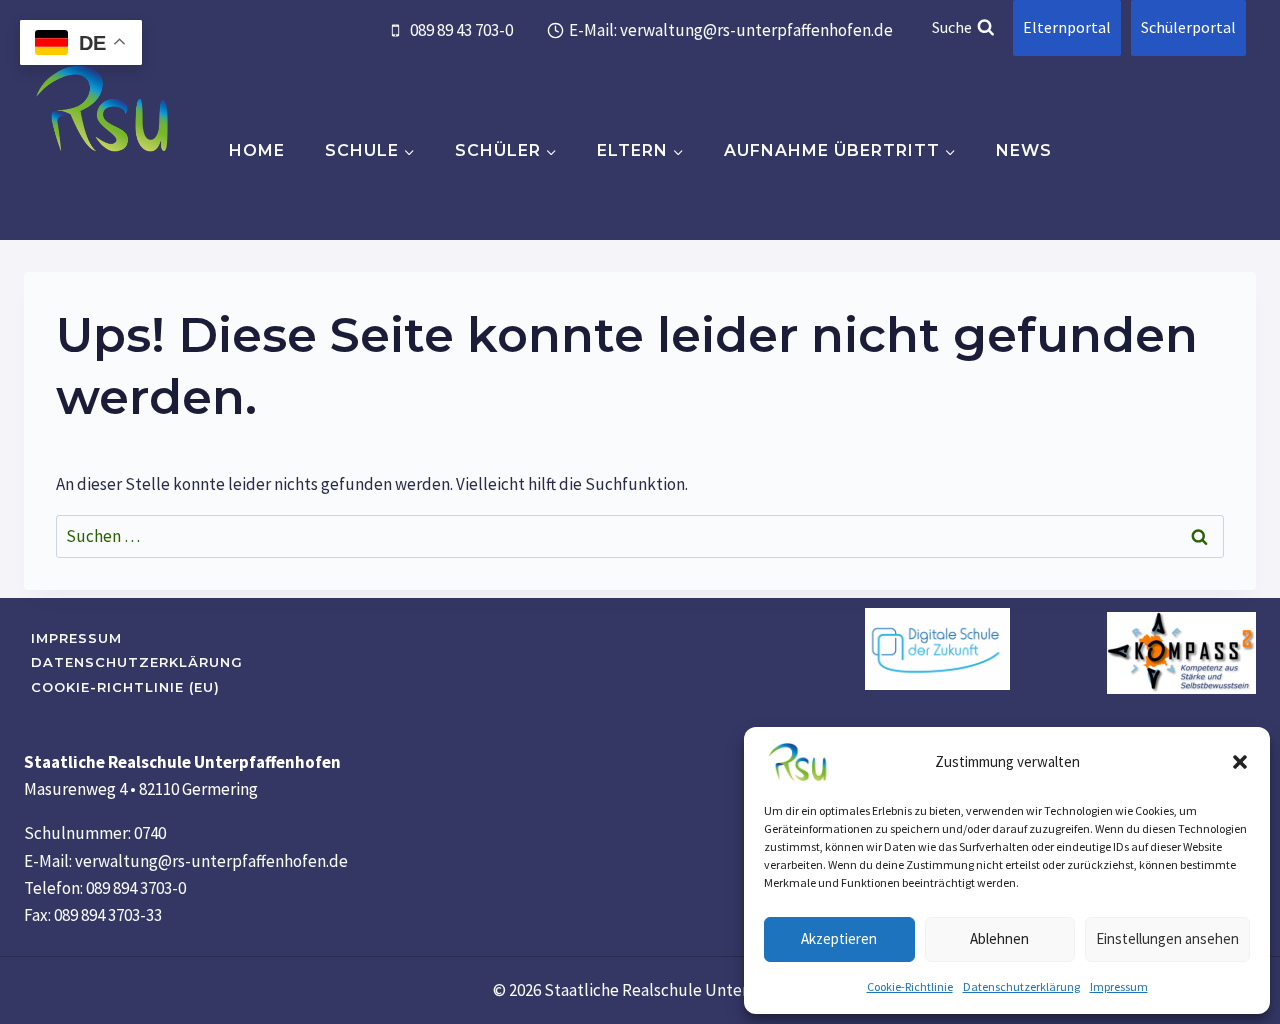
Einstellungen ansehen (1167, 938)
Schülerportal (1188, 27)
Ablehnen (999, 938)
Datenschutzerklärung (1021, 986)
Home (257, 150)
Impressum (1119, 986)
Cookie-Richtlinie (910, 986)
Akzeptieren (839, 938)
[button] (1240, 762)
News (1024, 150)
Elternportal (1067, 27)
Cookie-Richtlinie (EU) (125, 687)
